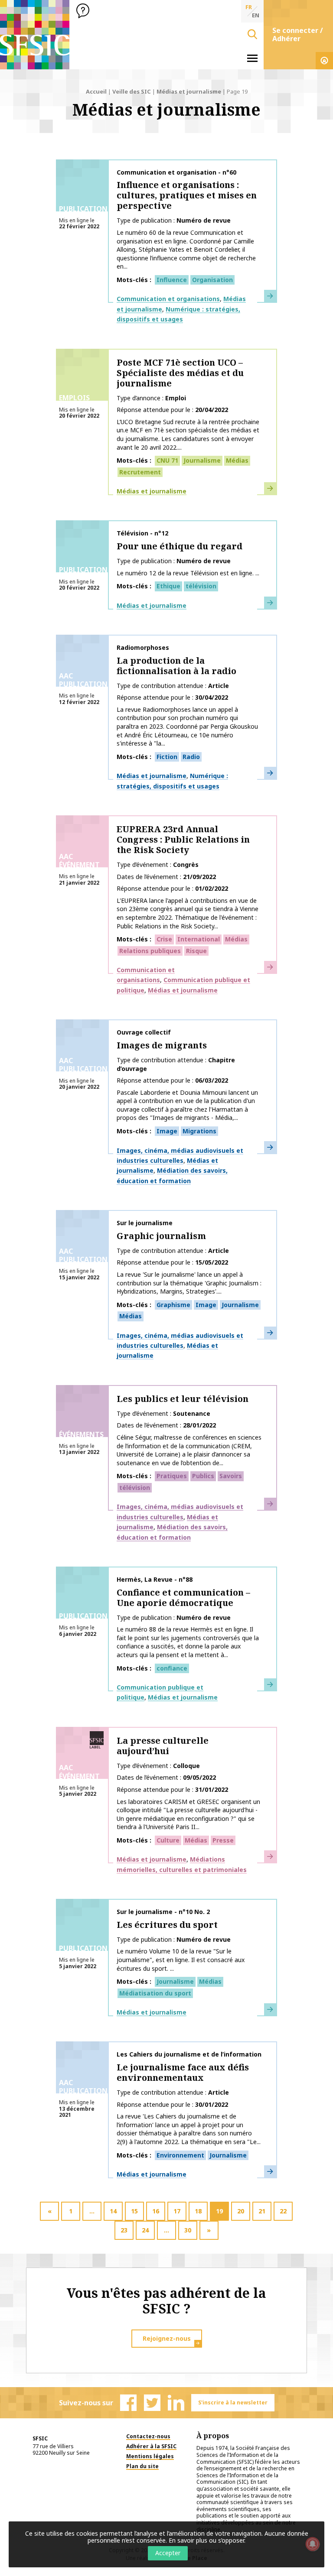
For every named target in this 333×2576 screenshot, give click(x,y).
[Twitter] (152, 2403)
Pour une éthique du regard (180, 546)
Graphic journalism (161, 1236)
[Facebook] (128, 2403)
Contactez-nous (148, 2436)
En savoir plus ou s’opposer (206, 2540)
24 (145, 2230)
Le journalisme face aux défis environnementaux (183, 2072)
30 (188, 2230)
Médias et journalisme (189, 91)
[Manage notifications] (313, 2544)
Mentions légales (150, 2456)
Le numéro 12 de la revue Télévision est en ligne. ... (188, 573)
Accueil (96, 91)
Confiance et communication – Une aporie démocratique (183, 1598)
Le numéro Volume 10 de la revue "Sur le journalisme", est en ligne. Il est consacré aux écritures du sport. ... (181, 1960)
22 (283, 2211)
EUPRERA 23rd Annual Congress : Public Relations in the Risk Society (183, 839)
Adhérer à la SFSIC (151, 2446)
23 (124, 2230)
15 (134, 2211)
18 (198, 2211)
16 (156, 2211)
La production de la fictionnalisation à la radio (176, 666)
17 (177, 2211)
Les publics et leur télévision (183, 1399)
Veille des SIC (132, 91)
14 (113, 2211)
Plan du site (142, 2466)
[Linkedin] (176, 2403)
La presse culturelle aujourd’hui (163, 1746)
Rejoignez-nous (167, 2338)
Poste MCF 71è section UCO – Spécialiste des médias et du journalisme (180, 373)
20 (241, 2211)
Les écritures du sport (167, 1925)
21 (262, 2211)
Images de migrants (162, 1045)
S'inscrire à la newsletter (233, 2402)
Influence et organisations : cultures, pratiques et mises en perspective (187, 195)
